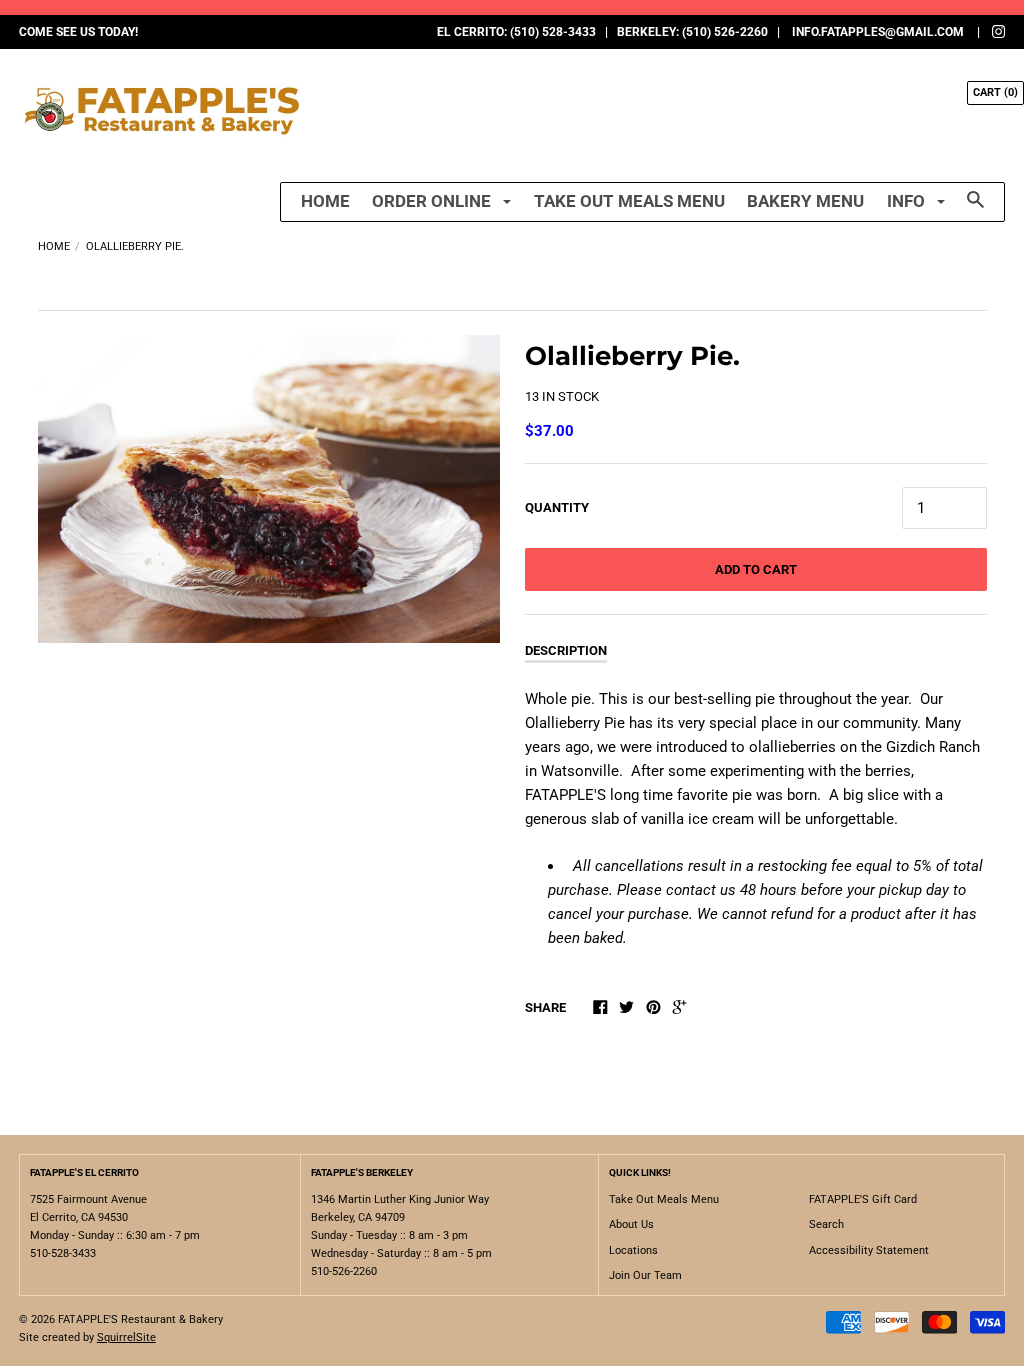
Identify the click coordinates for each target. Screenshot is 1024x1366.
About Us (631, 1224)
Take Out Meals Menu (629, 201)
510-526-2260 (344, 1271)
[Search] (975, 209)
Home (325, 201)
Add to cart (756, 569)
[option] (269, 489)
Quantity (557, 507)
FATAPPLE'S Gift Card (863, 1199)
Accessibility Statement (869, 1250)
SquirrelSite (126, 1337)
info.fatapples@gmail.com (878, 32)
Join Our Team (645, 1275)
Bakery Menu (805, 201)
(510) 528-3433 (553, 32)
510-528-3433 (63, 1253)
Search (826, 1224)
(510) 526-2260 (725, 32)
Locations (633, 1250)
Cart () (995, 92)
